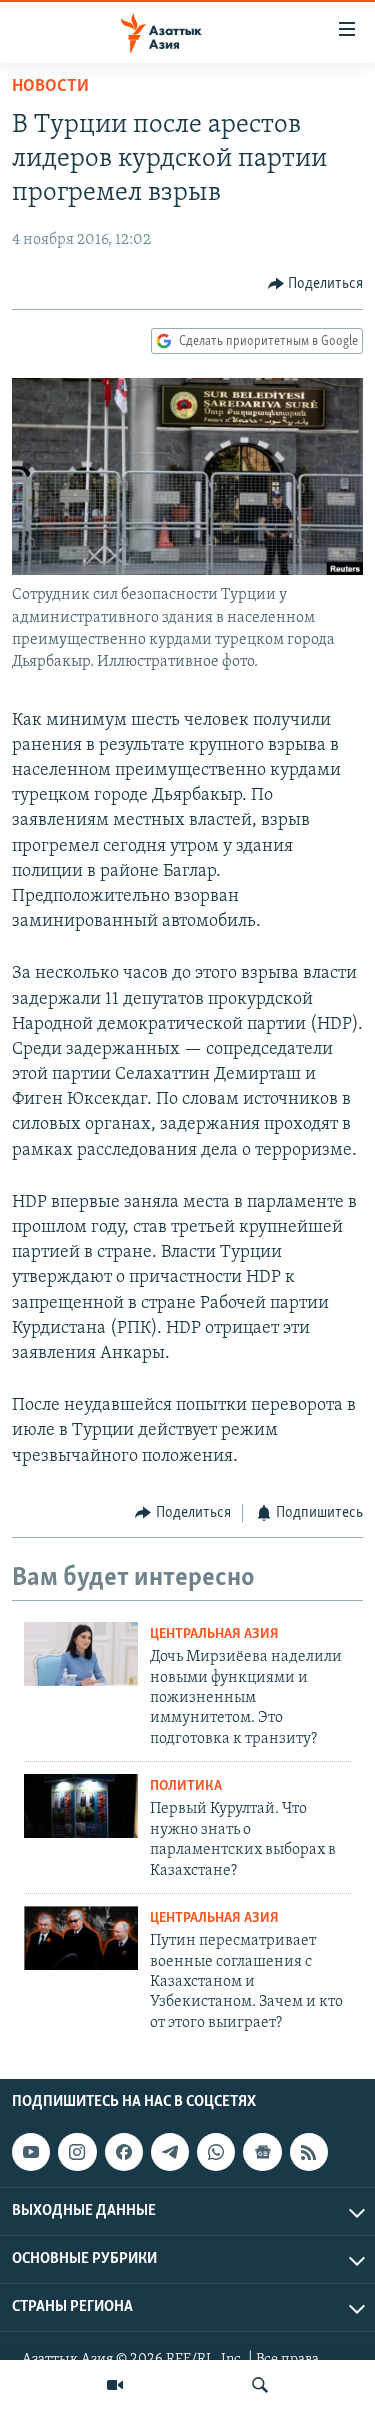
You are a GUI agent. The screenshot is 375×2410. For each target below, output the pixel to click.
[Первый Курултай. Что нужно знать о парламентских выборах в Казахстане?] (81, 1806)
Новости (50, 87)
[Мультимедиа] (115, 2385)
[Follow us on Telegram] (170, 2152)
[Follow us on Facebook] (124, 2152)
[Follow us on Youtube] (31, 2152)
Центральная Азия (214, 1634)
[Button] (316, 284)
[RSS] (309, 2152)
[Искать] (260, 2385)
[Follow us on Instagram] (77, 2152)
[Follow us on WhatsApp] (216, 2152)
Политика (186, 1786)
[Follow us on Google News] (262, 2152)
